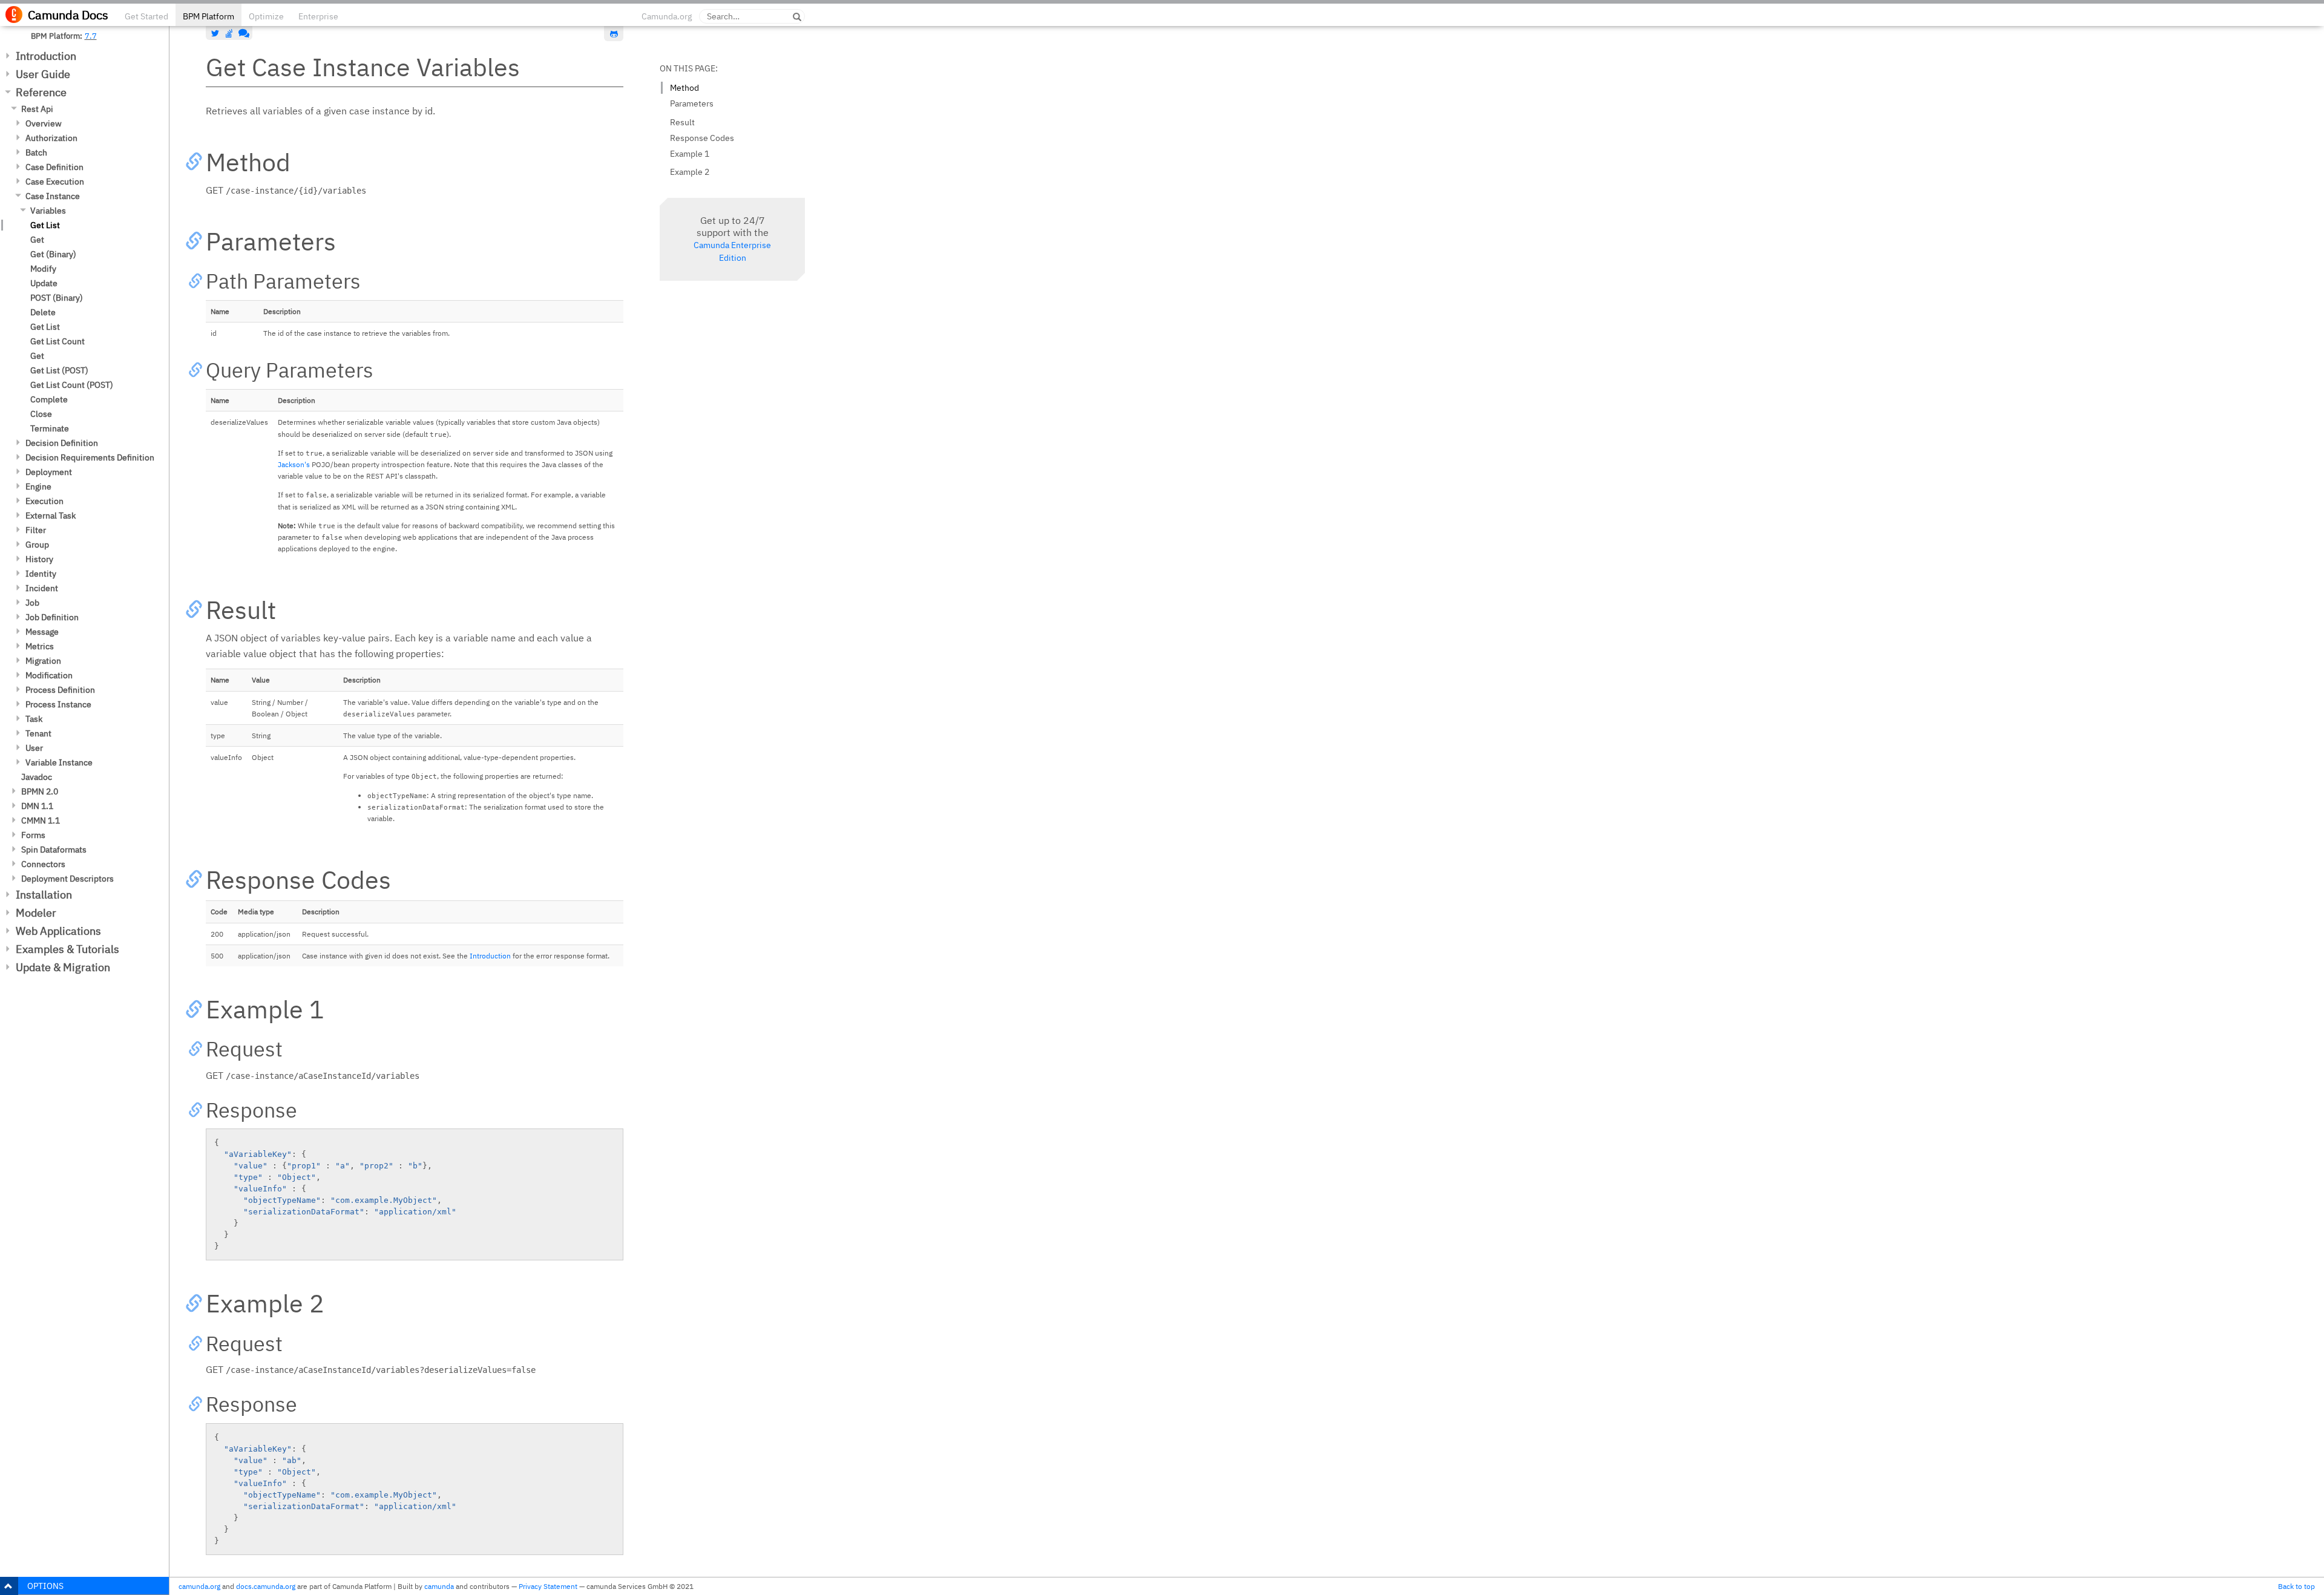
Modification (49, 675)
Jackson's (294, 464)
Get (37, 240)
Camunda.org (667, 16)
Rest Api (37, 109)
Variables (48, 211)
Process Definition (60, 690)
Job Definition (52, 617)
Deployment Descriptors (67, 879)
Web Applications (58, 931)
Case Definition (54, 167)
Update (44, 283)
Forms (33, 835)
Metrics (40, 646)
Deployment (49, 472)
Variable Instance (59, 762)
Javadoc (37, 777)
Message (42, 632)
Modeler (36, 913)
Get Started (146, 16)
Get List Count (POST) (72, 385)
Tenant (38, 733)
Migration (43, 661)
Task (34, 719)
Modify (43, 269)
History (39, 559)
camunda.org (199, 1586)
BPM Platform (208, 16)
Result (682, 122)
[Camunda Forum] (243, 33)
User (34, 748)
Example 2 (690, 172)
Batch (36, 152)
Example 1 (690, 154)
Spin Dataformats (54, 850)
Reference (41, 92)
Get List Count (57, 341)
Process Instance (58, 704)
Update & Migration (63, 967)
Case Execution (55, 182)
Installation (44, 895)
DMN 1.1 (37, 806)
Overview (44, 123)
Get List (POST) (59, 370)
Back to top (2296, 1586)
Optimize (266, 16)
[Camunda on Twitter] (215, 33)
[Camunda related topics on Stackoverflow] (229, 33)
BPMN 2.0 (40, 791)
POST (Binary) (57, 298)
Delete (43, 312)
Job (32, 603)
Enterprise (318, 16)
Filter (36, 530)
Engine (38, 486)
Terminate (50, 428)
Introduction (46, 56)
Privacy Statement (548, 1586)
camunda (439, 1586)
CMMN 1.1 (41, 820)
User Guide (43, 74)
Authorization (51, 138)
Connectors (43, 864)
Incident (42, 588)
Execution (44, 501)
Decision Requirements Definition (90, 457)
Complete (49, 399)
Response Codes (702, 138)
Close (41, 414)
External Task (51, 516)
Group (37, 545)
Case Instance (53, 196)
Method (684, 88)
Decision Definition (62, 443)
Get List (45, 225)
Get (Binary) (53, 254)
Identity (41, 574)
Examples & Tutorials (67, 949)
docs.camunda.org (266, 1586)
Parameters (692, 103)
